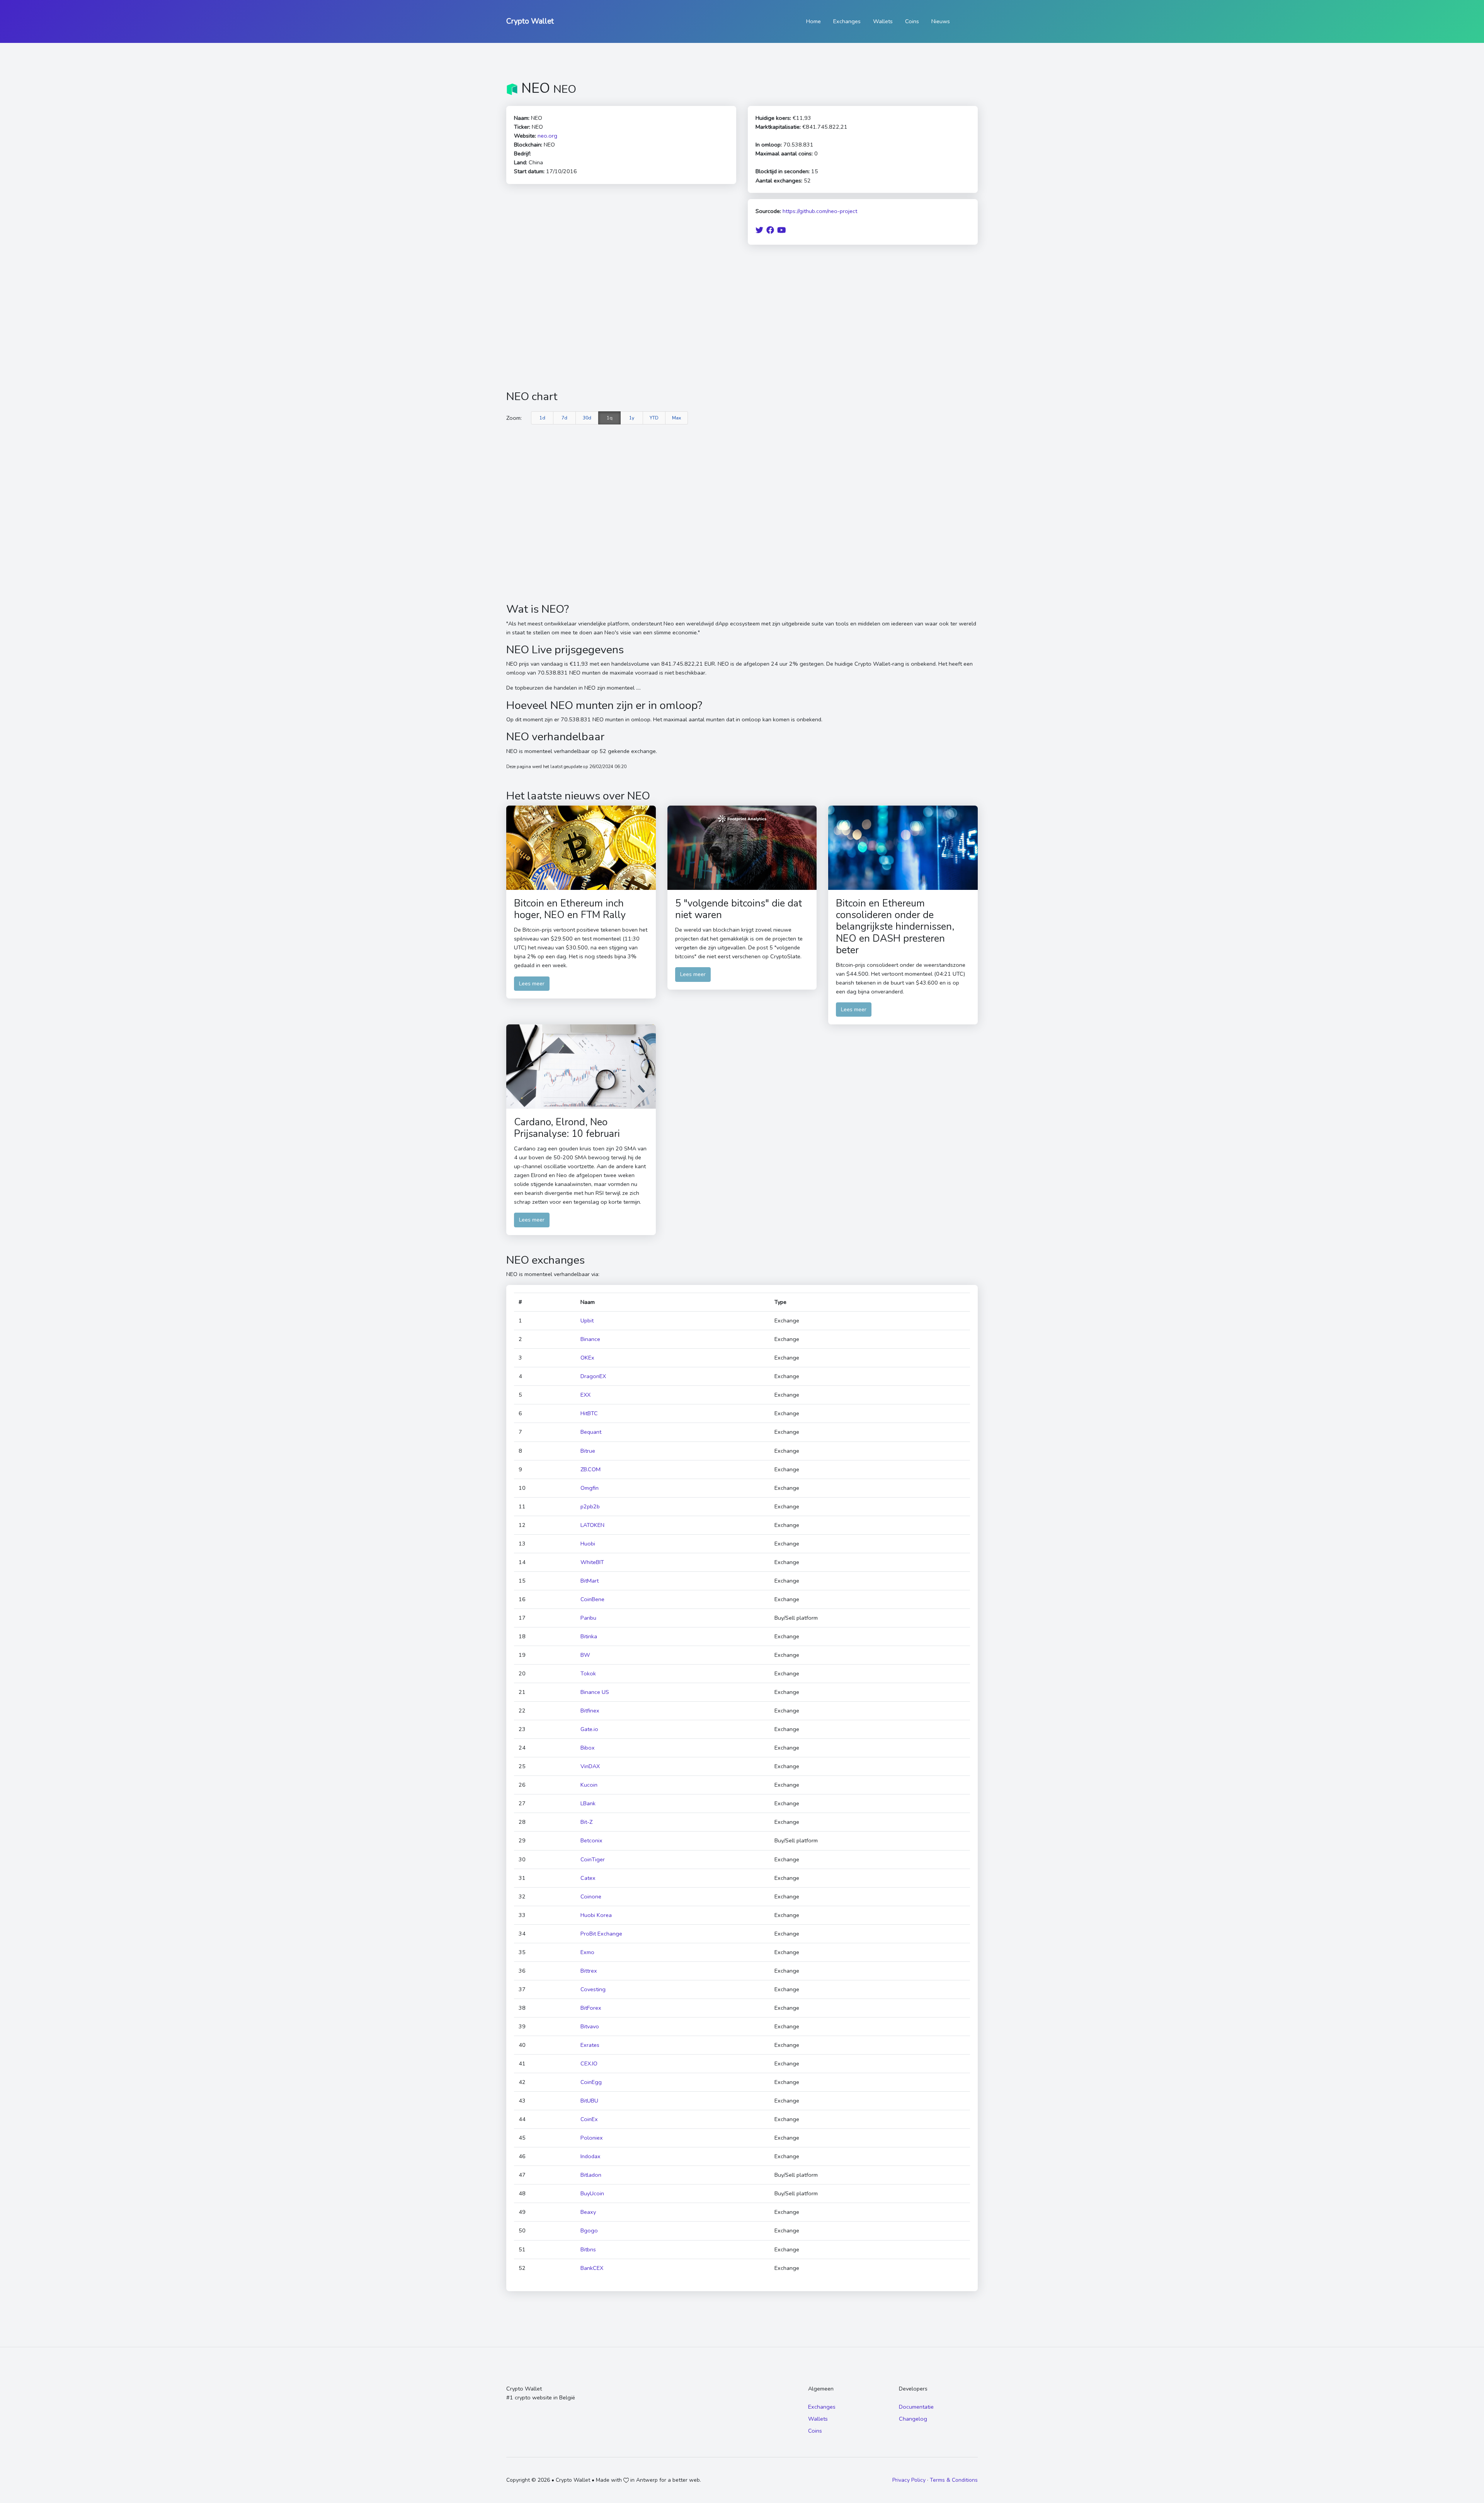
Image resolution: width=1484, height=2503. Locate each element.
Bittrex (589, 1971)
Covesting (593, 1989)
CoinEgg (591, 2082)
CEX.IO (589, 2063)
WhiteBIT (592, 1562)
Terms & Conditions (954, 2480)
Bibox (588, 1748)
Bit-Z (586, 1822)
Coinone (591, 1896)
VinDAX (590, 1766)
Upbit (587, 1321)
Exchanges (847, 21)
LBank (588, 1803)
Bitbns (588, 2249)
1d (542, 418)
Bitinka (589, 1636)
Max (676, 418)
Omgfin (590, 1488)
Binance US (595, 1692)
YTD (654, 418)
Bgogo (589, 2230)
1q (610, 418)
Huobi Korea (596, 1915)
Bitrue (588, 1451)
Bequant (591, 1432)
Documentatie (916, 2407)
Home (813, 21)
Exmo (587, 1952)
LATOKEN (592, 1525)
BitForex (591, 2008)
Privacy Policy (909, 2480)
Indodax (591, 2156)
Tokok (588, 1673)
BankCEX (592, 2268)
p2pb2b (590, 1506)
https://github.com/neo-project (820, 211)
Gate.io (589, 1729)
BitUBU (589, 2101)
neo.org (547, 136)
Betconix (591, 1840)
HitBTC (589, 1413)
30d (587, 418)
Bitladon (591, 2175)
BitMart (590, 1581)
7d (564, 418)
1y (632, 418)
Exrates (590, 2045)
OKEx (587, 1358)
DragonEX (593, 1376)
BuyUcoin (592, 2193)
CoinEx (589, 2119)
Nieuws (941, 21)
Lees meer (532, 983)
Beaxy (588, 2212)
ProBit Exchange (601, 1934)
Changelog (913, 2419)
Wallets (883, 21)
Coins (912, 21)
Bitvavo (590, 2026)
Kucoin (589, 1785)
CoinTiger (593, 1859)
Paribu (588, 1618)
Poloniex (592, 2138)
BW (585, 1655)
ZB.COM (591, 1469)
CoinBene (592, 1599)
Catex (588, 1878)
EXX (585, 1395)
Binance (590, 1339)
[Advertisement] (742, 317)
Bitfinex (590, 1711)
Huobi (588, 1544)
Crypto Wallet (530, 21)
